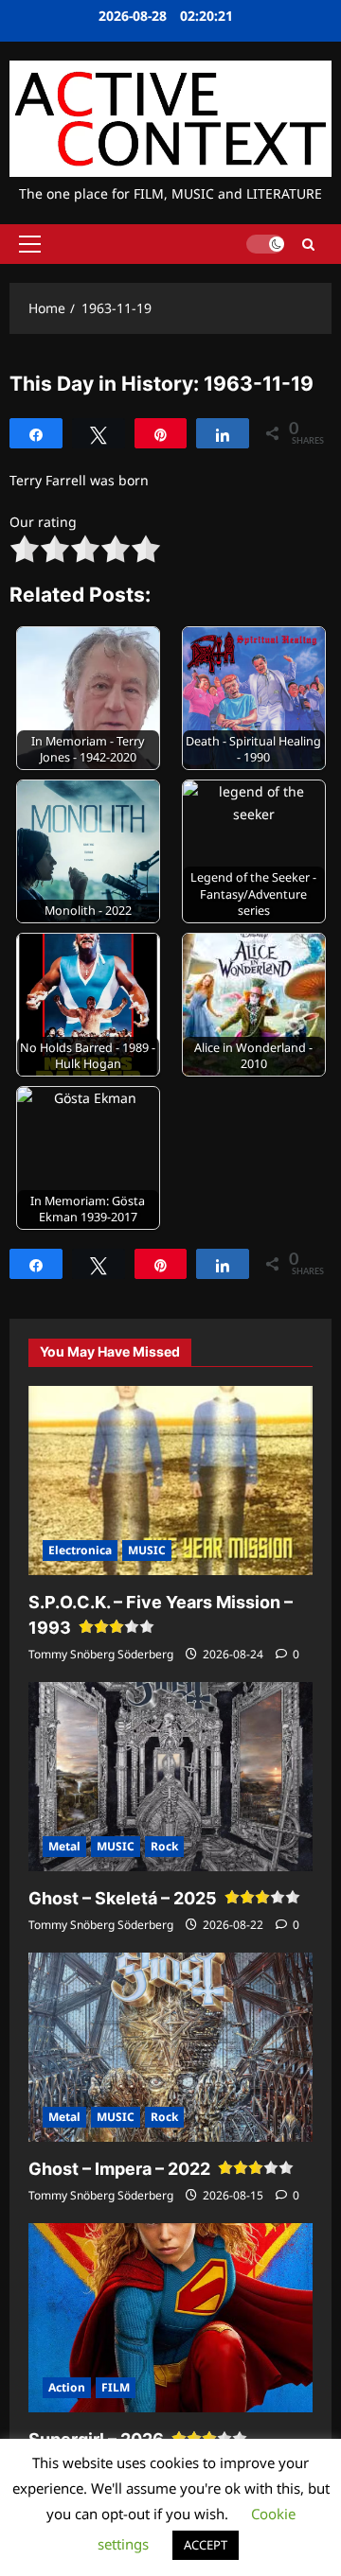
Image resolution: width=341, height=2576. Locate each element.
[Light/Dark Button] (265, 244)
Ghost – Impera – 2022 (119, 2169)
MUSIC (147, 1550)
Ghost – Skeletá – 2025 (123, 1898)
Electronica (80, 1550)
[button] (30, 244)
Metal (64, 1846)
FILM (116, 2387)
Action (67, 2387)
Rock (164, 1846)
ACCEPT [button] (206, 2545)
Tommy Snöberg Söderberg (101, 1654)
